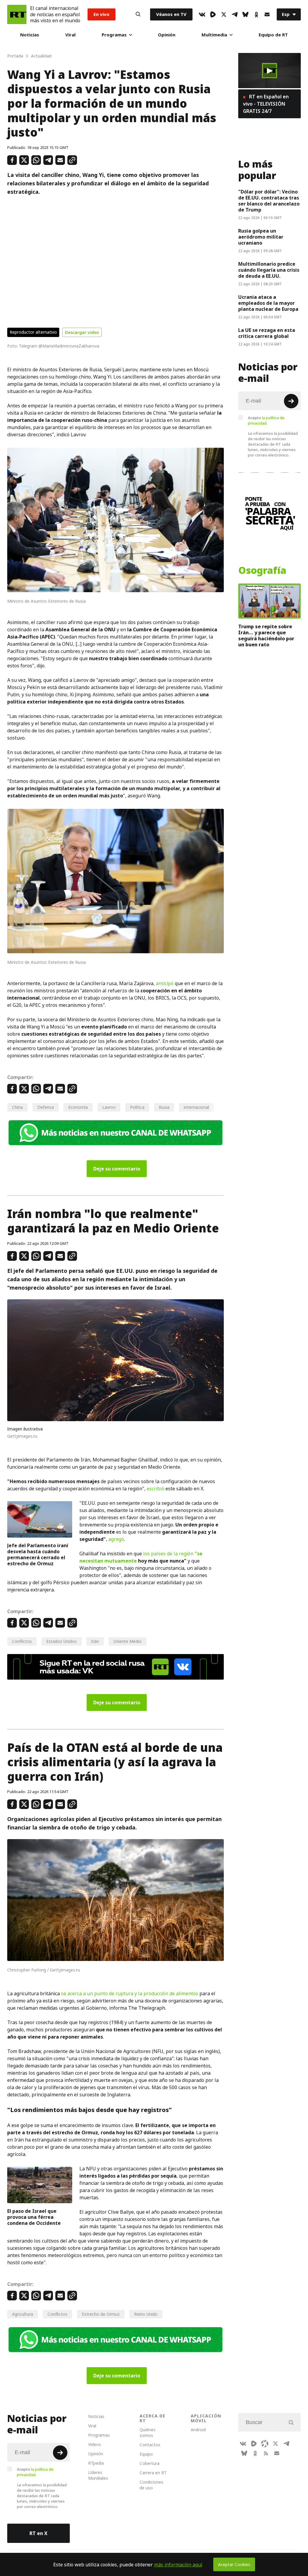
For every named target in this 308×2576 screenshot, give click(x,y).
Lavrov (109, 1107)
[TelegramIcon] (235, 14)
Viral (70, 35)
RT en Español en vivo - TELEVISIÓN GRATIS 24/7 (266, 104)
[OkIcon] (256, 14)
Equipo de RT (273, 35)
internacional (196, 1107)
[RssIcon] (266, 2453)
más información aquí (178, 2565)
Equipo (146, 2454)
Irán (95, 1641)
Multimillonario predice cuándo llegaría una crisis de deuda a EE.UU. (269, 270)
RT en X (38, 2533)
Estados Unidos (62, 1641)
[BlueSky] (245, 14)
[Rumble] (213, 14)
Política (137, 1107)
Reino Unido (146, 2314)
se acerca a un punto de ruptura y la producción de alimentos (130, 1993)
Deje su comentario (117, 1169)
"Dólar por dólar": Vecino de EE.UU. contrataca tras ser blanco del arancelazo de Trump (269, 201)
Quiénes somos (148, 2432)
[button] (269, 71)
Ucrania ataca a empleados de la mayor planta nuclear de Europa (268, 303)
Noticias (30, 35)
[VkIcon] (202, 14)
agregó (116, 1539)
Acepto (266, 420)
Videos (95, 2444)
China (17, 1107)
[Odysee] (265, 2444)
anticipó (165, 983)
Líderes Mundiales (98, 2475)
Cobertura (149, 2463)
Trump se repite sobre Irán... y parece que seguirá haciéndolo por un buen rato (266, 635)
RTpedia (96, 2463)
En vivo (102, 14)
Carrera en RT (153, 2473)
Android (198, 2430)
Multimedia (214, 35)
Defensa (46, 1107)
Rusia (164, 1107)
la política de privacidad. (266, 420)
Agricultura (23, 2314)
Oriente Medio (128, 1641)
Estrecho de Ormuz (101, 2314)
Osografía (262, 571)
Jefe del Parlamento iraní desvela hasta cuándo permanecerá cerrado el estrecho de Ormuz (38, 1554)
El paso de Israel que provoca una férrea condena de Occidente (34, 2217)
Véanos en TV (171, 14)
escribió (156, 1489)
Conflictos (22, 1641)
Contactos (150, 2445)
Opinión (167, 35)
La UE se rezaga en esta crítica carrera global (267, 333)
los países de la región (169, 1554)
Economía (78, 1107)
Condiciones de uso (151, 2485)
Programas (114, 35)
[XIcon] (224, 14)
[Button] (138, 14)
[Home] (17, 14)
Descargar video (82, 332)
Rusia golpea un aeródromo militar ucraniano (261, 237)
